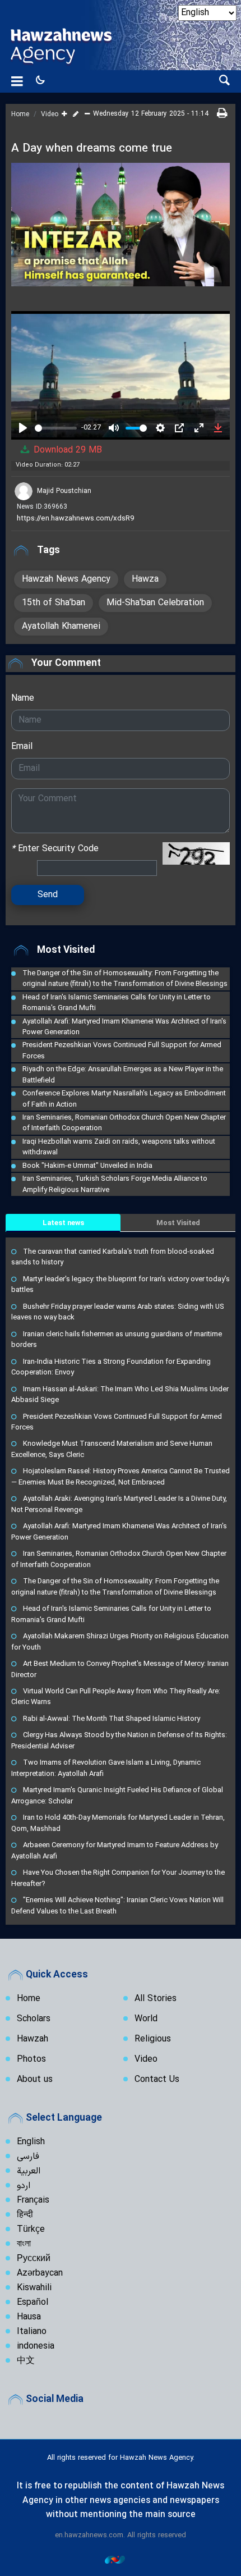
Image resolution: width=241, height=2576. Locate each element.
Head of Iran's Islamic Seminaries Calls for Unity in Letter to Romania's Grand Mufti (117, 1002)
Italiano (32, 2332)
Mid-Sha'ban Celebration (155, 603)
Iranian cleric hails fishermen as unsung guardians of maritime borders (117, 1339)
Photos (31, 2059)
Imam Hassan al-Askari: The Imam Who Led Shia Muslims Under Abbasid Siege (120, 1394)
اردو (24, 2186)
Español (33, 2303)
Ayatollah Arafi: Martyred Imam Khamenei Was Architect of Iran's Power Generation (124, 1026)
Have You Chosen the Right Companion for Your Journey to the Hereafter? (118, 1878)
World (146, 2019)
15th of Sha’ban (54, 603)
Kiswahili (34, 2288)
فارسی (28, 2157)
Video (50, 115)
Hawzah (33, 2039)
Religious (153, 2039)
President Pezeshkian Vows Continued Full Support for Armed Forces (122, 1050)
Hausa (29, 2317)
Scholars (34, 2019)
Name (23, 698)
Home (20, 115)
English (31, 2142)
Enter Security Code (55, 849)
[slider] (56, 428)
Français (33, 2200)
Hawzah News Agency (66, 579)
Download (66, 450)
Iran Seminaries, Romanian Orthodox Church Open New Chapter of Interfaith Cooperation (124, 1122)
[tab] (63, 1223)
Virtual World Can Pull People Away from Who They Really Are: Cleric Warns (116, 1696)
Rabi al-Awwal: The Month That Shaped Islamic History (112, 1718)
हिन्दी (25, 2215)
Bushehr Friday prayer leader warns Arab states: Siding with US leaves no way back (118, 1312)
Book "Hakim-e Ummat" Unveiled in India (87, 1165)
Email (22, 747)
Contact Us (157, 2080)
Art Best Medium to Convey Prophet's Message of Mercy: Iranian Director (120, 1669)
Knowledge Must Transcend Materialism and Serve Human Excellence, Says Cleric (112, 1449)
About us (35, 2080)
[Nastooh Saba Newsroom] (121, 2559)
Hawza (145, 579)
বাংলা (24, 2244)
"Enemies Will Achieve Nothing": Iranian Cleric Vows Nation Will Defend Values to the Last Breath (117, 1905)
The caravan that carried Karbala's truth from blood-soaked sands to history (113, 1257)
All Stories (156, 1999)
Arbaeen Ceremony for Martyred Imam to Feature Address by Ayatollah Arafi (115, 1850)
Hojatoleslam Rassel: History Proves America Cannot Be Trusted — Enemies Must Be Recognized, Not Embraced (121, 1476)
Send (48, 895)
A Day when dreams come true (92, 149)
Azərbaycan (40, 2273)
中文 (26, 2361)
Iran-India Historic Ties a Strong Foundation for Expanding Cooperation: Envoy (111, 1367)
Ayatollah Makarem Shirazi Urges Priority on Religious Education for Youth (120, 1641)
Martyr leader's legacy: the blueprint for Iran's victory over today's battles (121, 1284)
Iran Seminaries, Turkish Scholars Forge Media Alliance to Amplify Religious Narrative (115, 1184)
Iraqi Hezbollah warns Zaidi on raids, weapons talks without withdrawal (119, 1147)
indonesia (36, 2346)
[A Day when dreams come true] (121, 225)
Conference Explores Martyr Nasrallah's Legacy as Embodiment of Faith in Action (124, 1098)
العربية (29, 2171)
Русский (34, 2259)
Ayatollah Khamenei (61, 627)
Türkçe (31, 2230)
